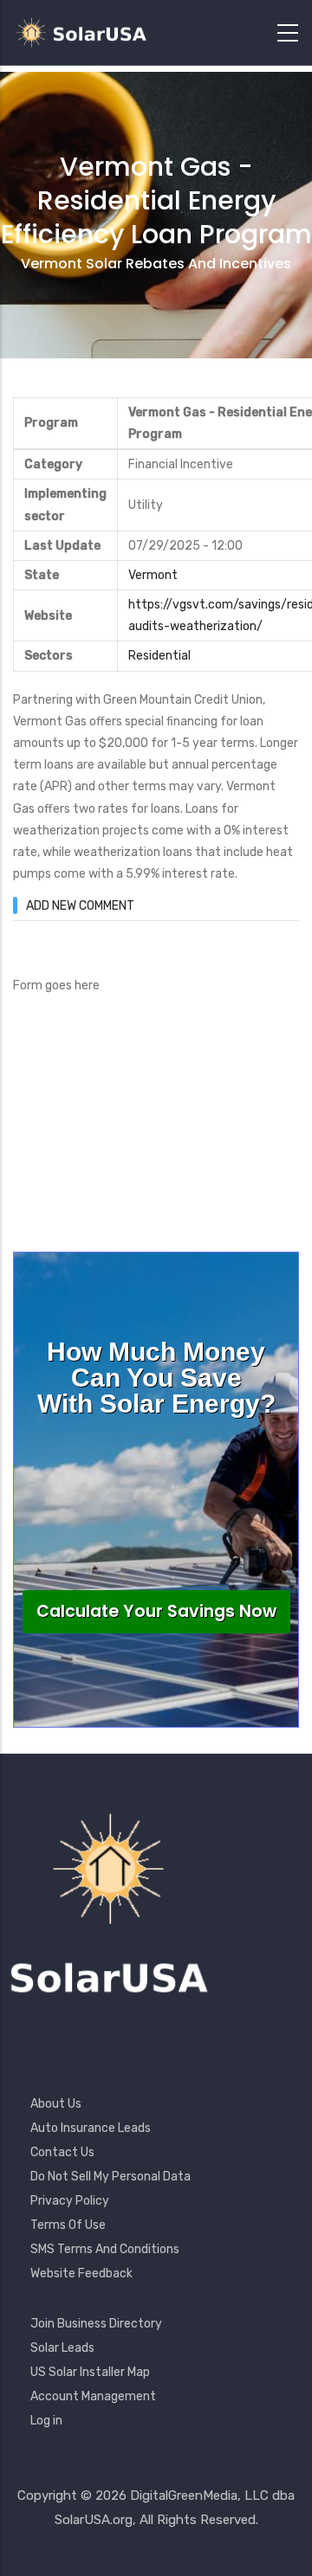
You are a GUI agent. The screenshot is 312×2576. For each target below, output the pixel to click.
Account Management (93, 2396)
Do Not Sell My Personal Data (110, 2177)
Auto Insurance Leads (91, 2128)
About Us (56, 2104)
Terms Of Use (68, 2225)
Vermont (153, 575)
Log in (46, 2421)
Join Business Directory (96, 2324)
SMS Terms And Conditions (105, 2249)
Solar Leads (62, 2348)
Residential (159, 656)
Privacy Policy (70, 2201)
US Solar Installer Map (90, 2372)
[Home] (87, 32)
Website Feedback (81, 2273)
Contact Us (62, 2152)
